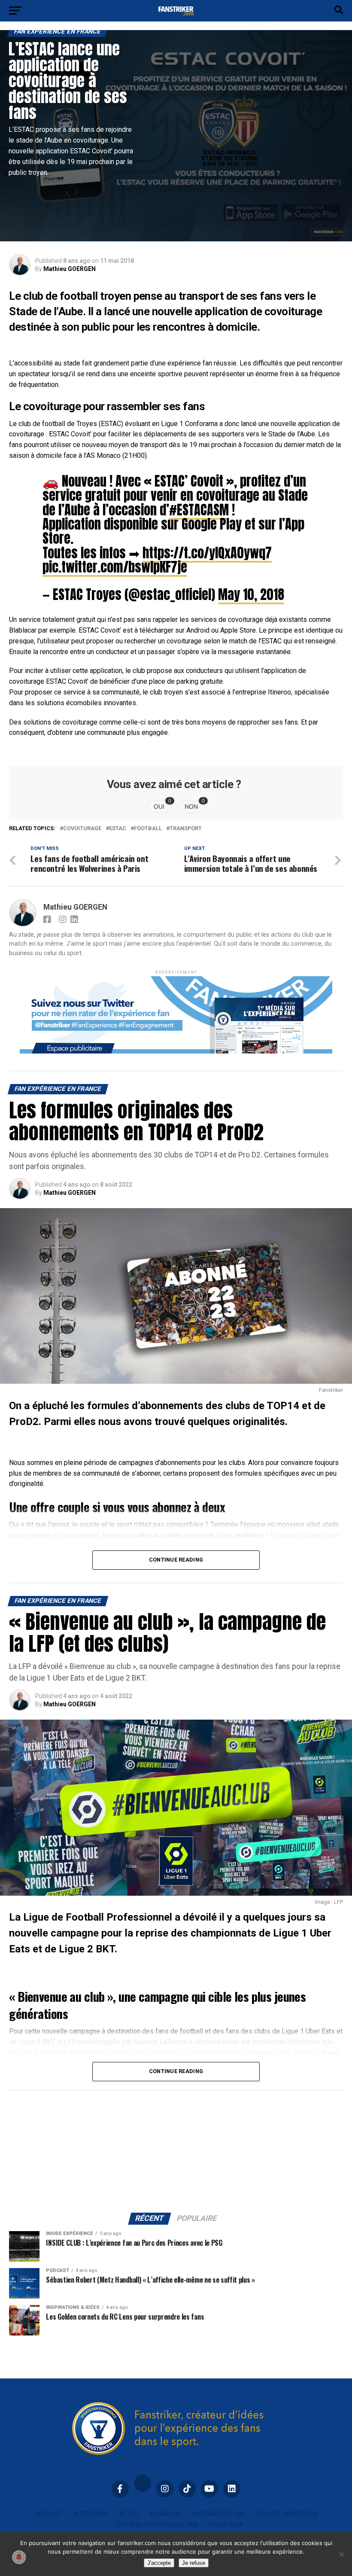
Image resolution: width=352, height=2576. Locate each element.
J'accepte (159, 2563)
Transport (186, 829)
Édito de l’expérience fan (157, 2525)
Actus (129, 2514)
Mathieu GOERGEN (70, 269)
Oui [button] (162, 805)
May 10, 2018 (251, 594)
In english (165, 2514)
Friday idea (225, 2525)
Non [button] (195, 805)
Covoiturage (82, 829)
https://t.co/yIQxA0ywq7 (207, 553)
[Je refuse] (341, 2554)
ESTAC (118, 829)
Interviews (91, 2514)
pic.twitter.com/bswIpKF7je (115, 567)
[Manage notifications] (19, 2557)
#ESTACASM (199, 510)
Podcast (49, 2514)
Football (148, 829)
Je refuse (194, 2563)
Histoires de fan (218, 2514)
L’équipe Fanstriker (286, 2514)
